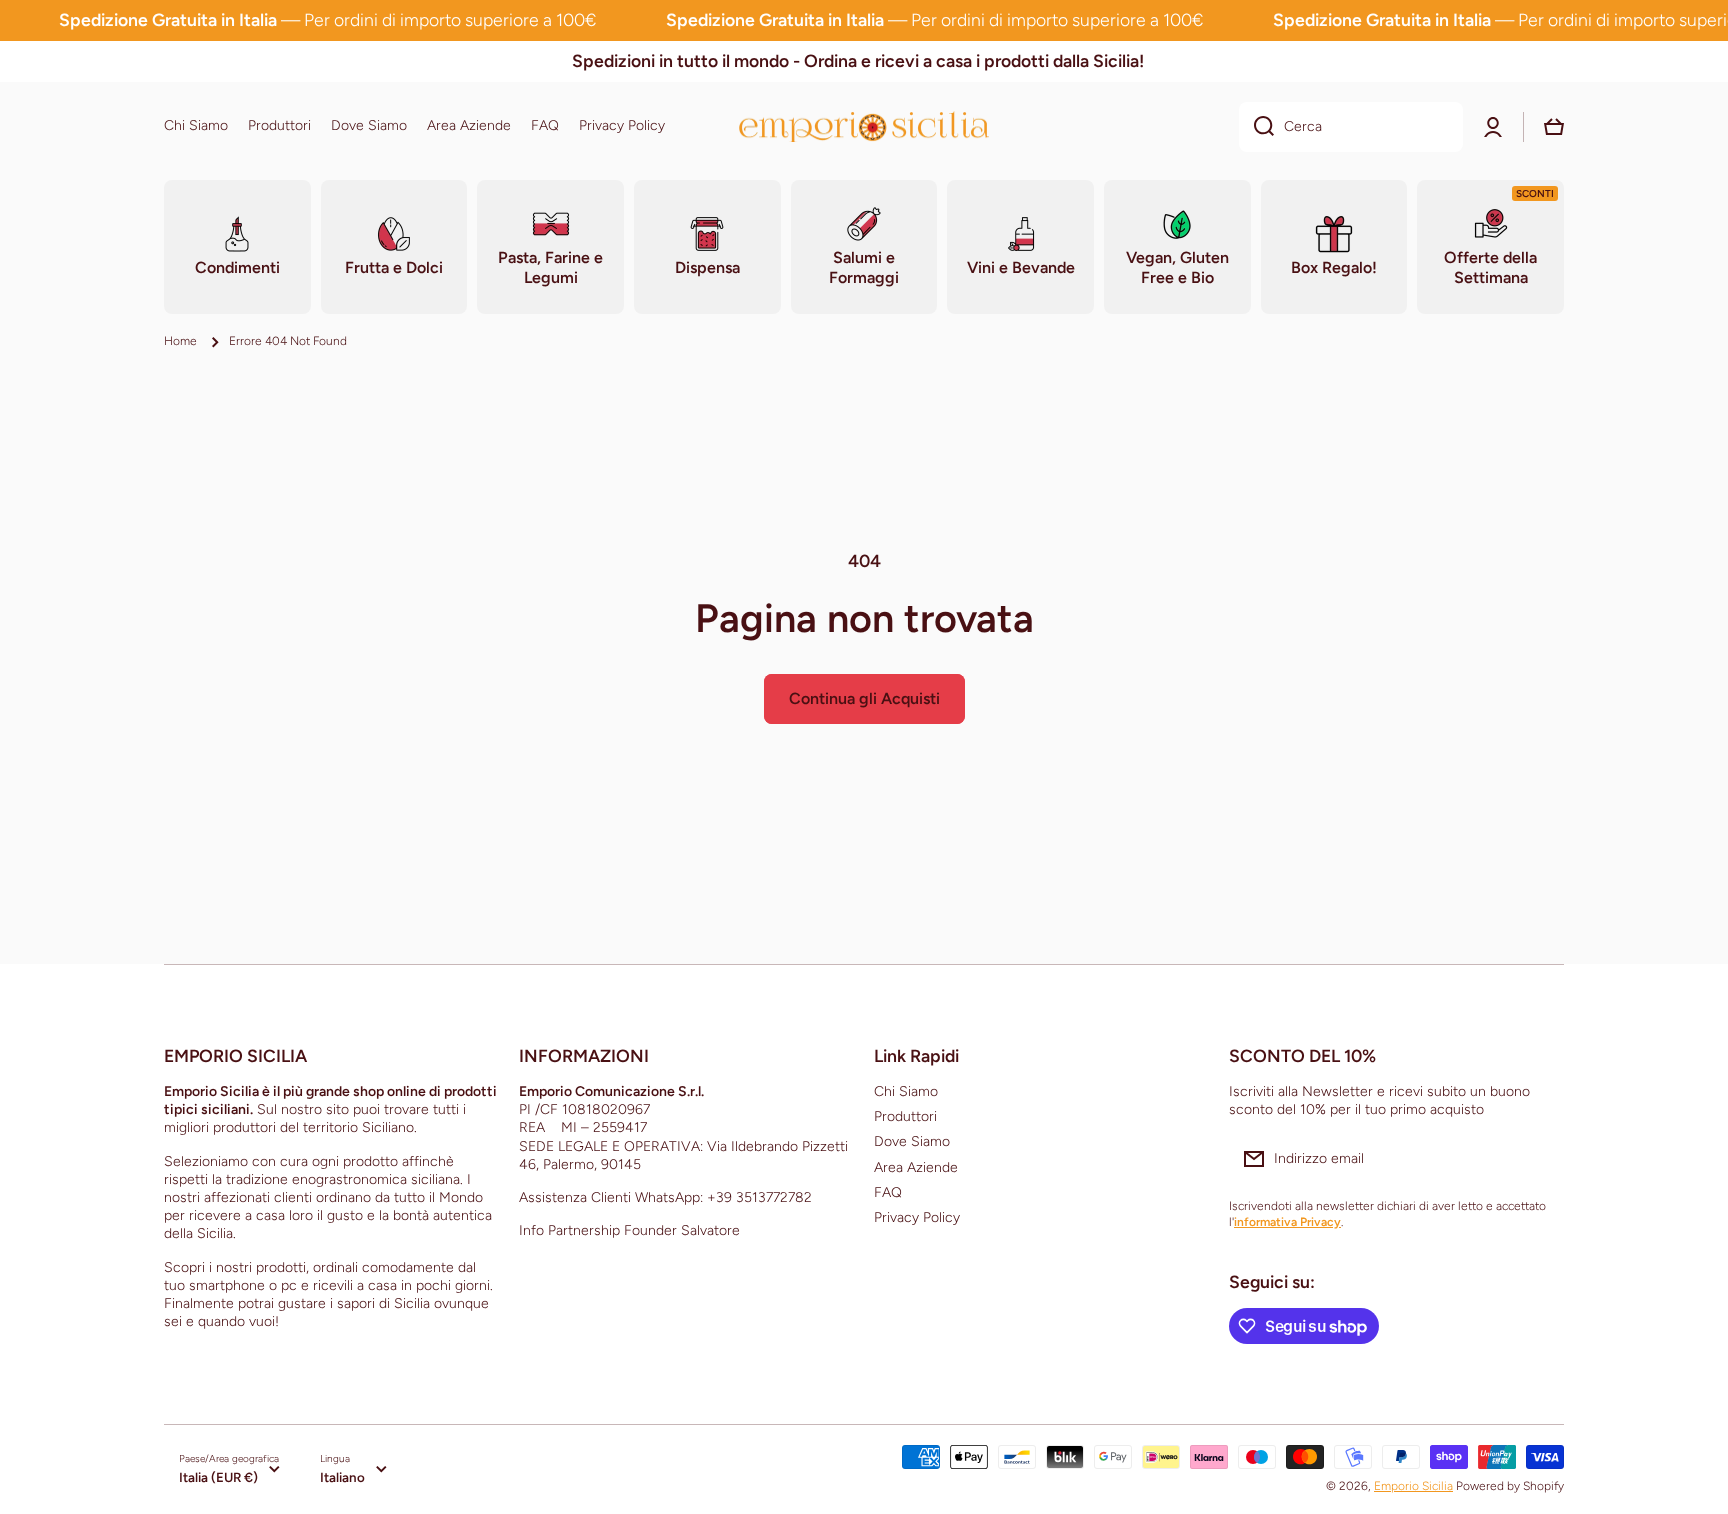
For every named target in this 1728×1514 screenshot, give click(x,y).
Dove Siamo (912, 1141)
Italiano (342, 1477)
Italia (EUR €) (218, 1477)
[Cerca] (1256, 127)
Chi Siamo (906, 1091)
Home (180, 341)
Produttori (905, 1116)
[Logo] (864, 126)
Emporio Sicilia (1413, 1486)
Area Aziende (916, 1167)
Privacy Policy (917, 1217)
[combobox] (1351, 127)
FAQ (888, 1192)
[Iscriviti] (1539, 1159)
